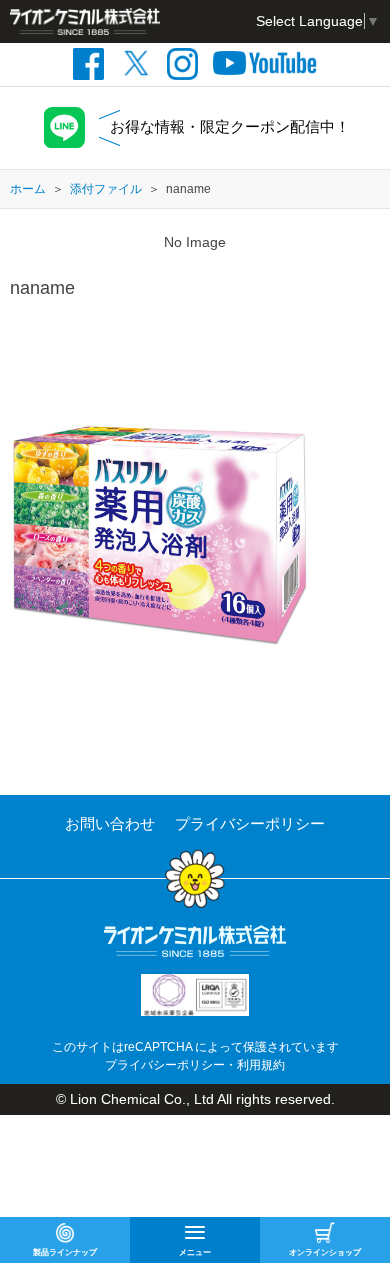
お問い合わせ (110, 823)
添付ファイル (106, 189)
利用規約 (261, 1065)
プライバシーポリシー (250, 823)
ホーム (28, 189)
